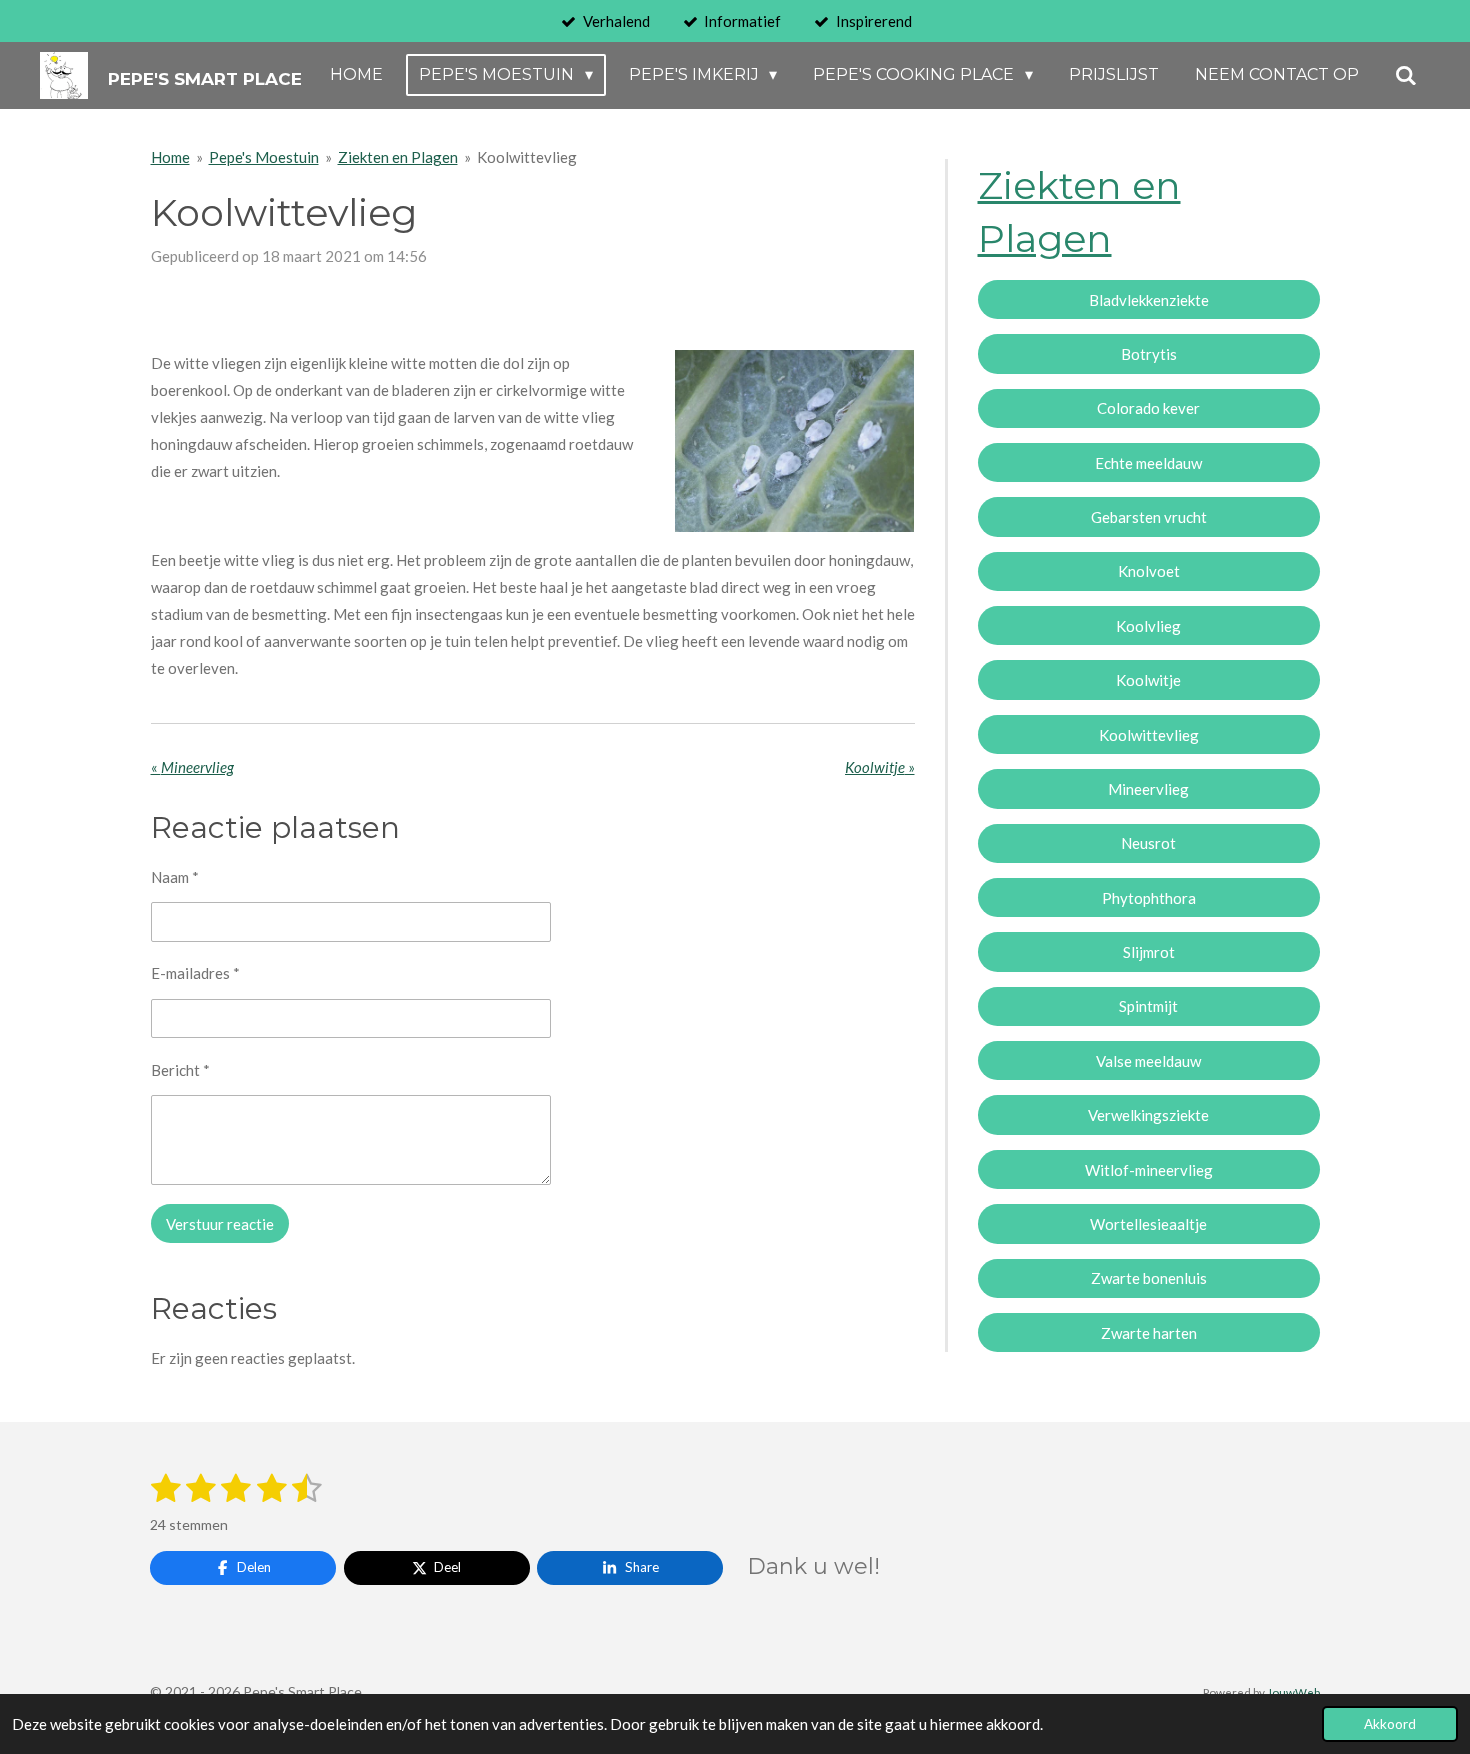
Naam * (175, 877)
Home (170, 157)
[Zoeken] (1406, 75)
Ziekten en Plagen (398, 157)
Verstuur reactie (220, 1224)
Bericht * (180, 1070)
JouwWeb (1293, 1692)
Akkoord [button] (1390, 1724)
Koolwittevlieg (527, 157)
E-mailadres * (195, 973)
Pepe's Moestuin (264, 157)
